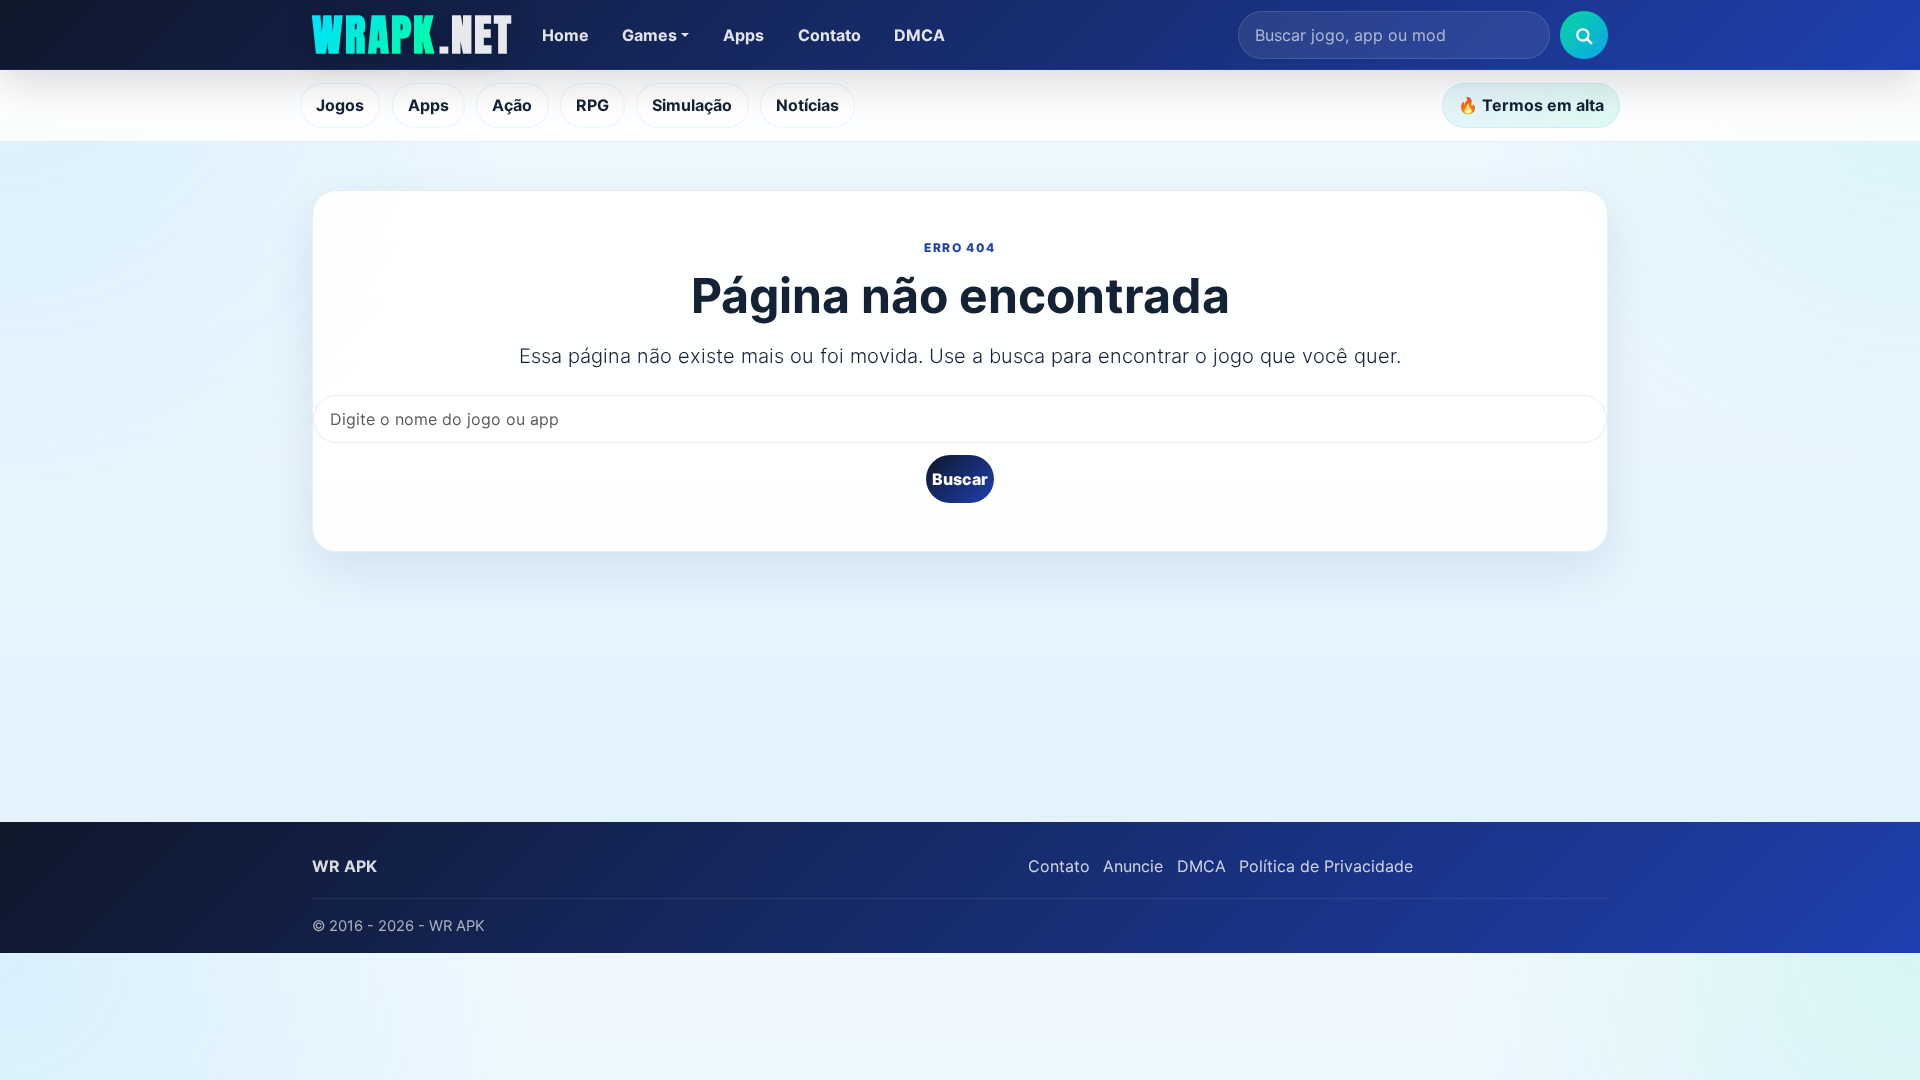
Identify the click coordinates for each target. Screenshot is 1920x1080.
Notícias (807, 105)
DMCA (919, 35)
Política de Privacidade (1326, 866)
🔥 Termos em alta (1531, 105)
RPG (592, 105)
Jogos (340, 105)
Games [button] (649, 35)
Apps (743, 35)
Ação (512, 105)
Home (565, 35)
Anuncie (1133, 866)
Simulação (692, 105)
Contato (829, 35)
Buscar (960, 479)
